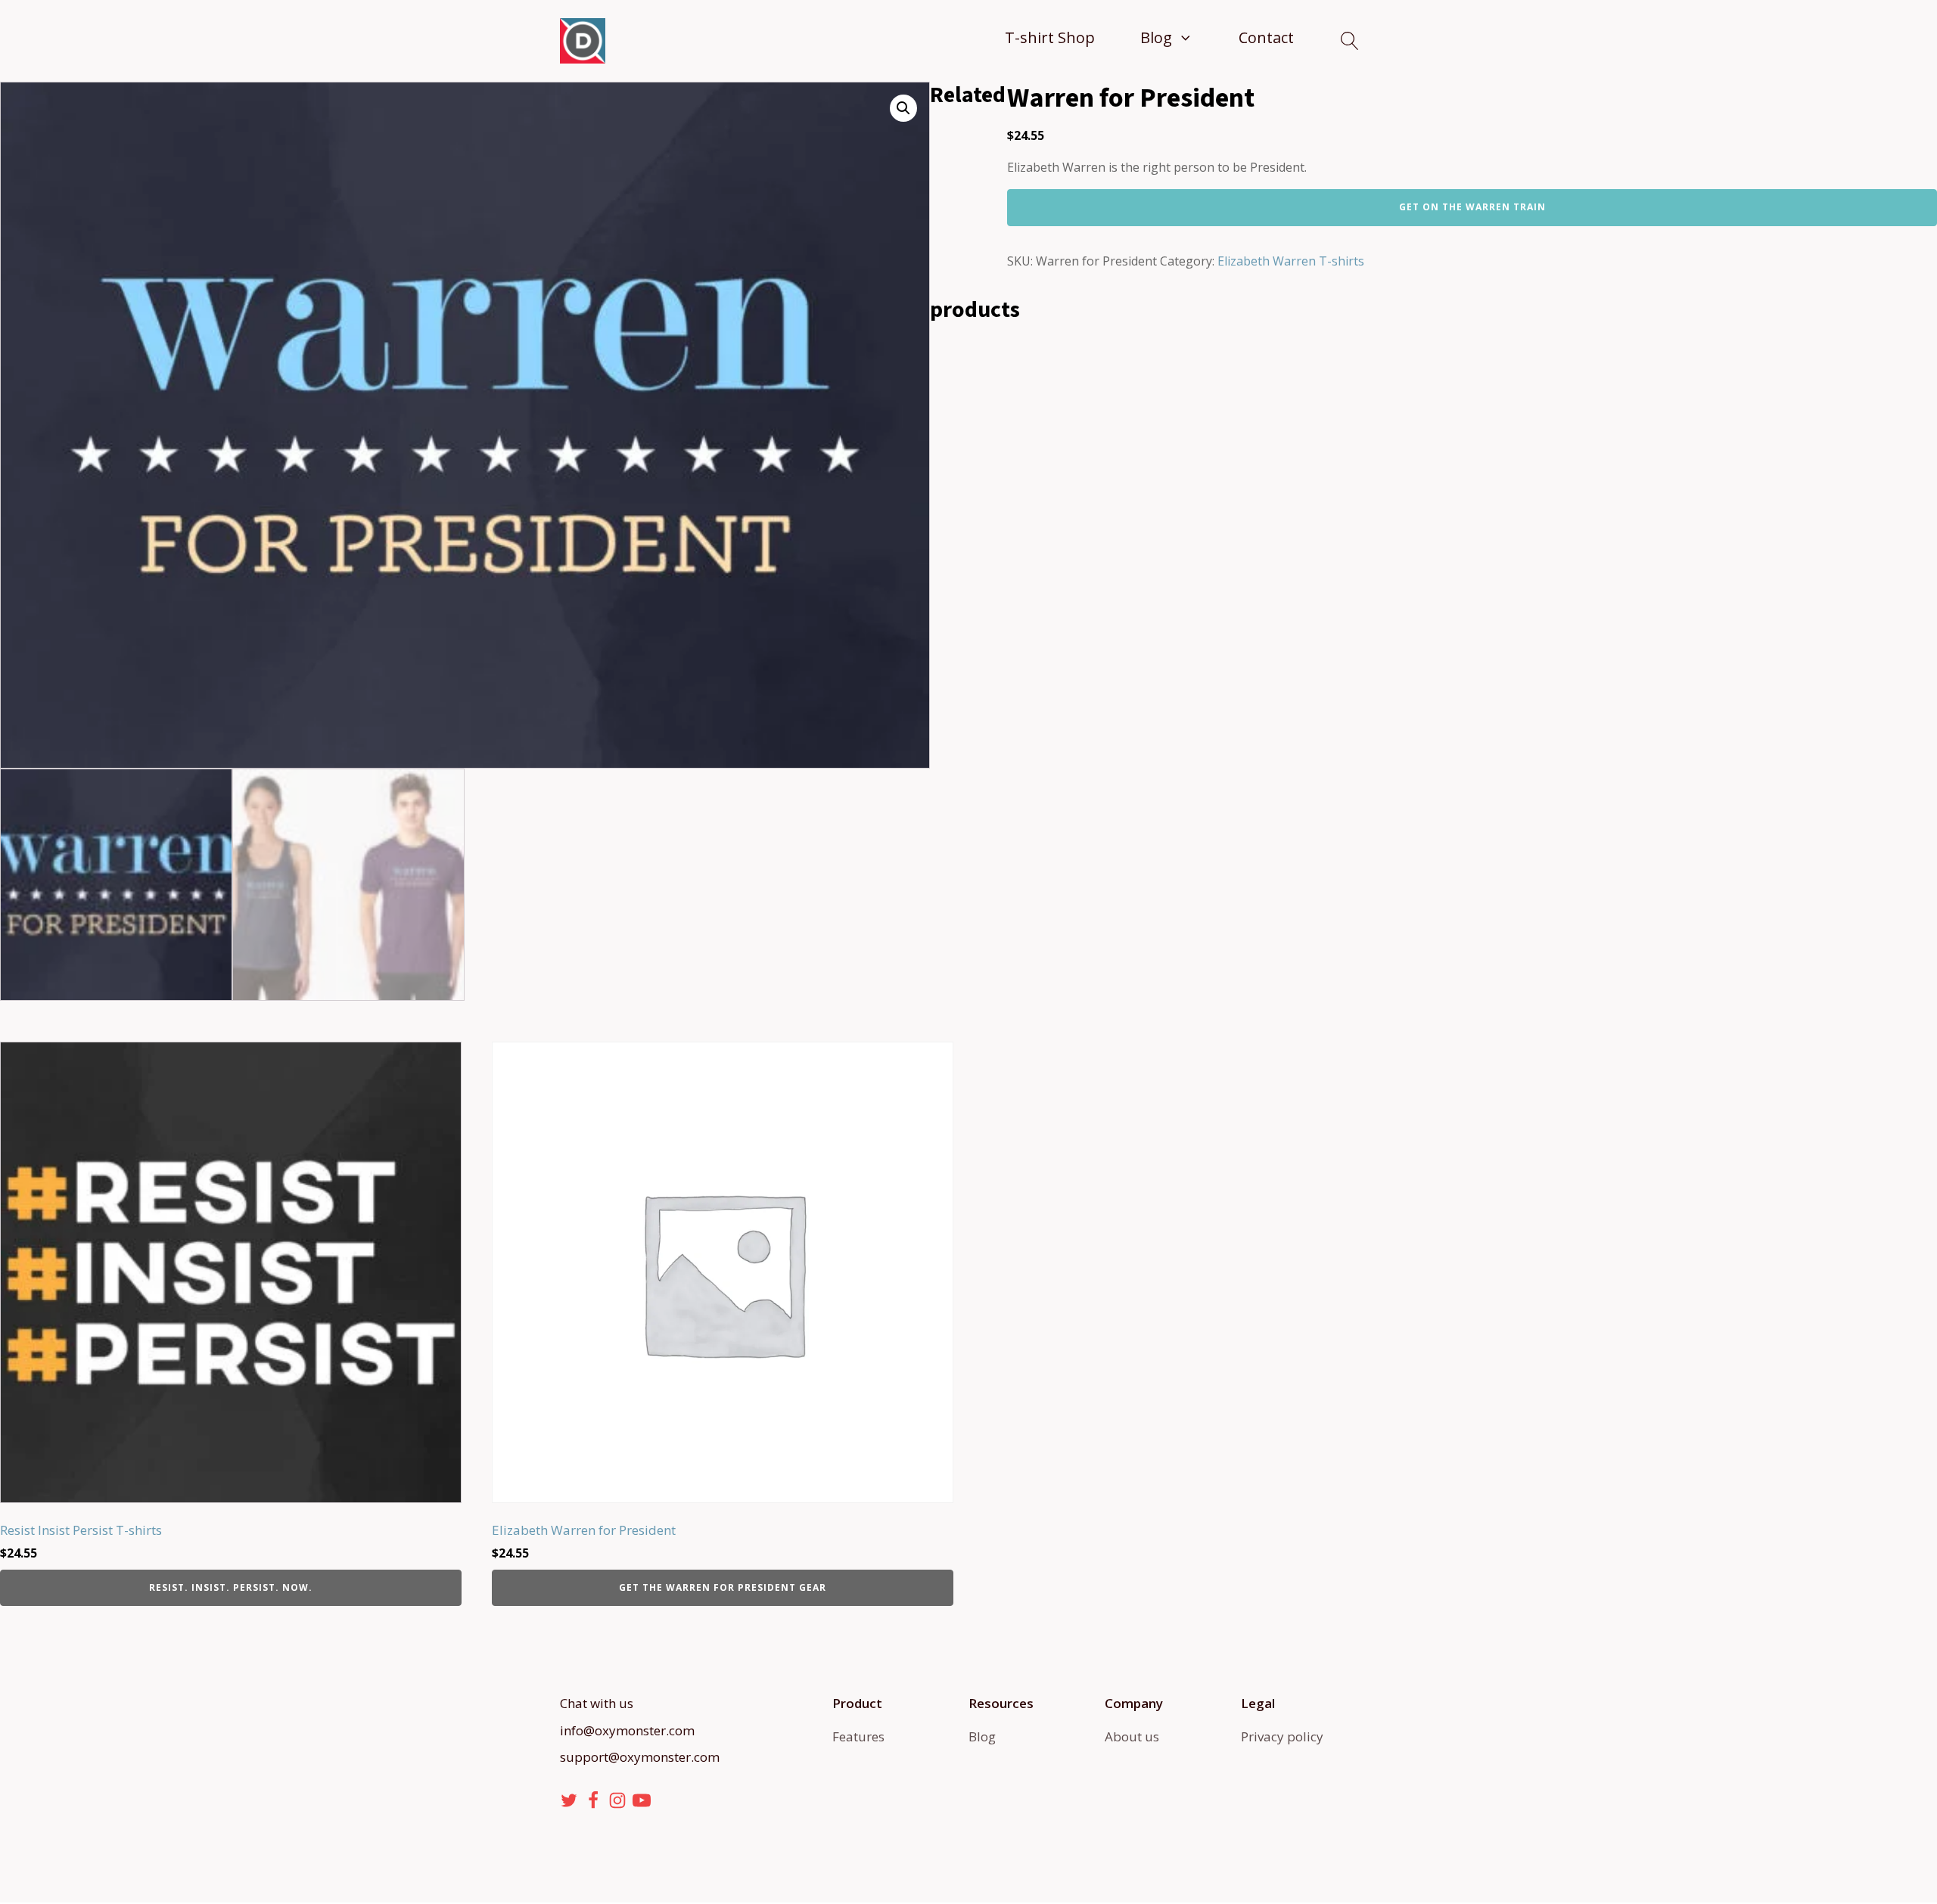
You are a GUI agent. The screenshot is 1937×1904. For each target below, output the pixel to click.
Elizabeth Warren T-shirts (1291, 261)
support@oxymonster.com (640, 1757)
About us (1132, 1736)
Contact (1266, 37)
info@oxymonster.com (627, 1730)
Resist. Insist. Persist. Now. (231, 1587)
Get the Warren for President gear (723, 1587)
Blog (1156, 37)
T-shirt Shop (1050, 37)
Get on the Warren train (1472, 207)
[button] (903, 108)
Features (858, 1736)
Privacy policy (1282, 1736)
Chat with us (597, 1703)
